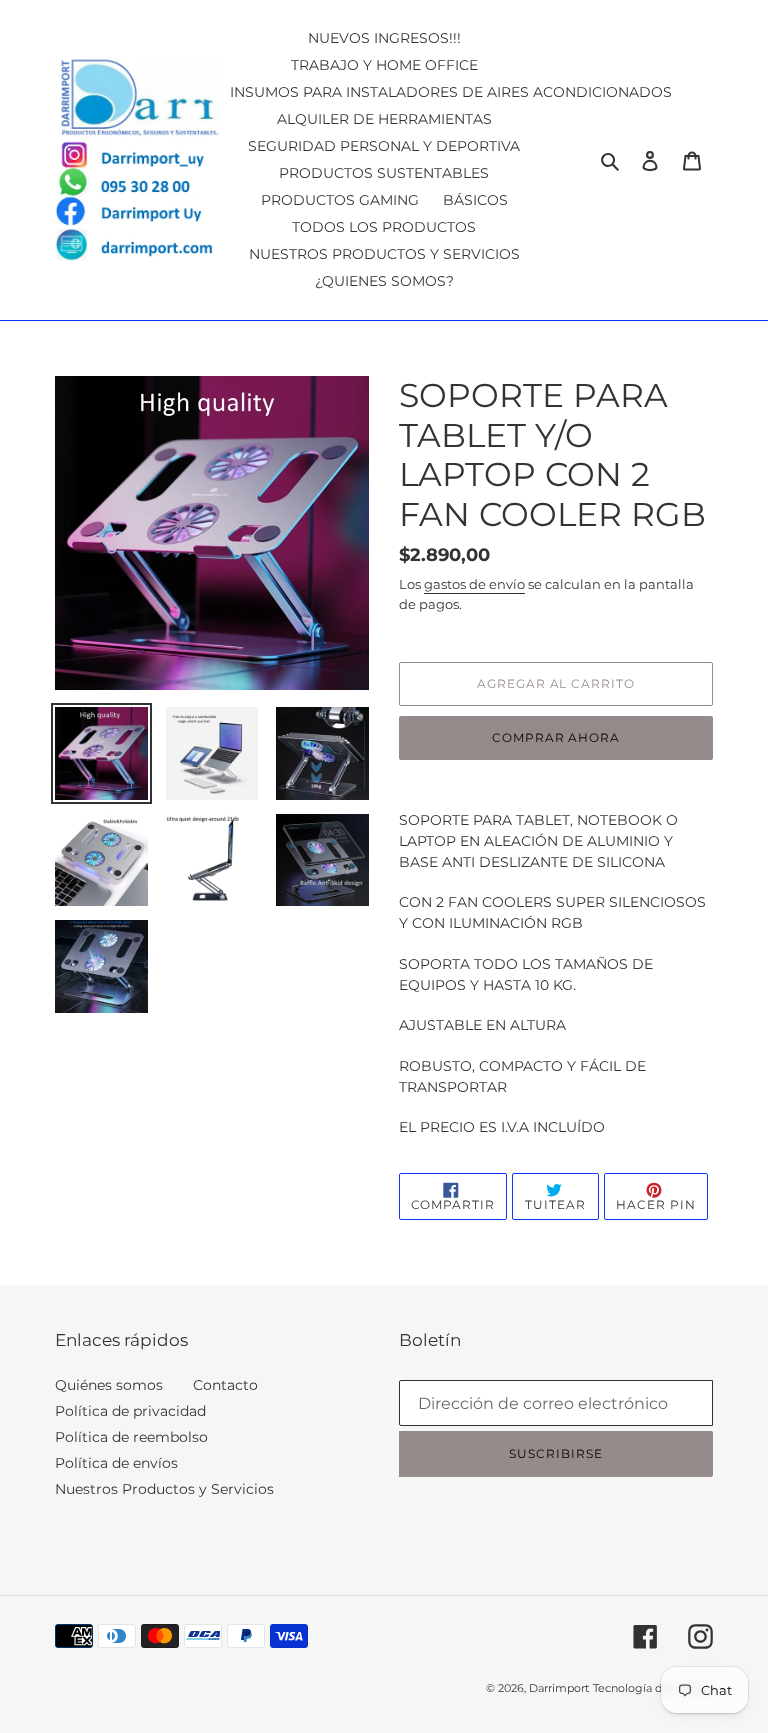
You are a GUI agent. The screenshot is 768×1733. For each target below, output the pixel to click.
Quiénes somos (109, 1385)
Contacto (225, 1385)
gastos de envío (474, 584)
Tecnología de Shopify (653, 1688)
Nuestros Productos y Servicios (164, 1489)
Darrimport (559, 1688)
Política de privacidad (130, 1411)
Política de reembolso (131, 1437)
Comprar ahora (556, 737)
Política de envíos (116, 1463)
